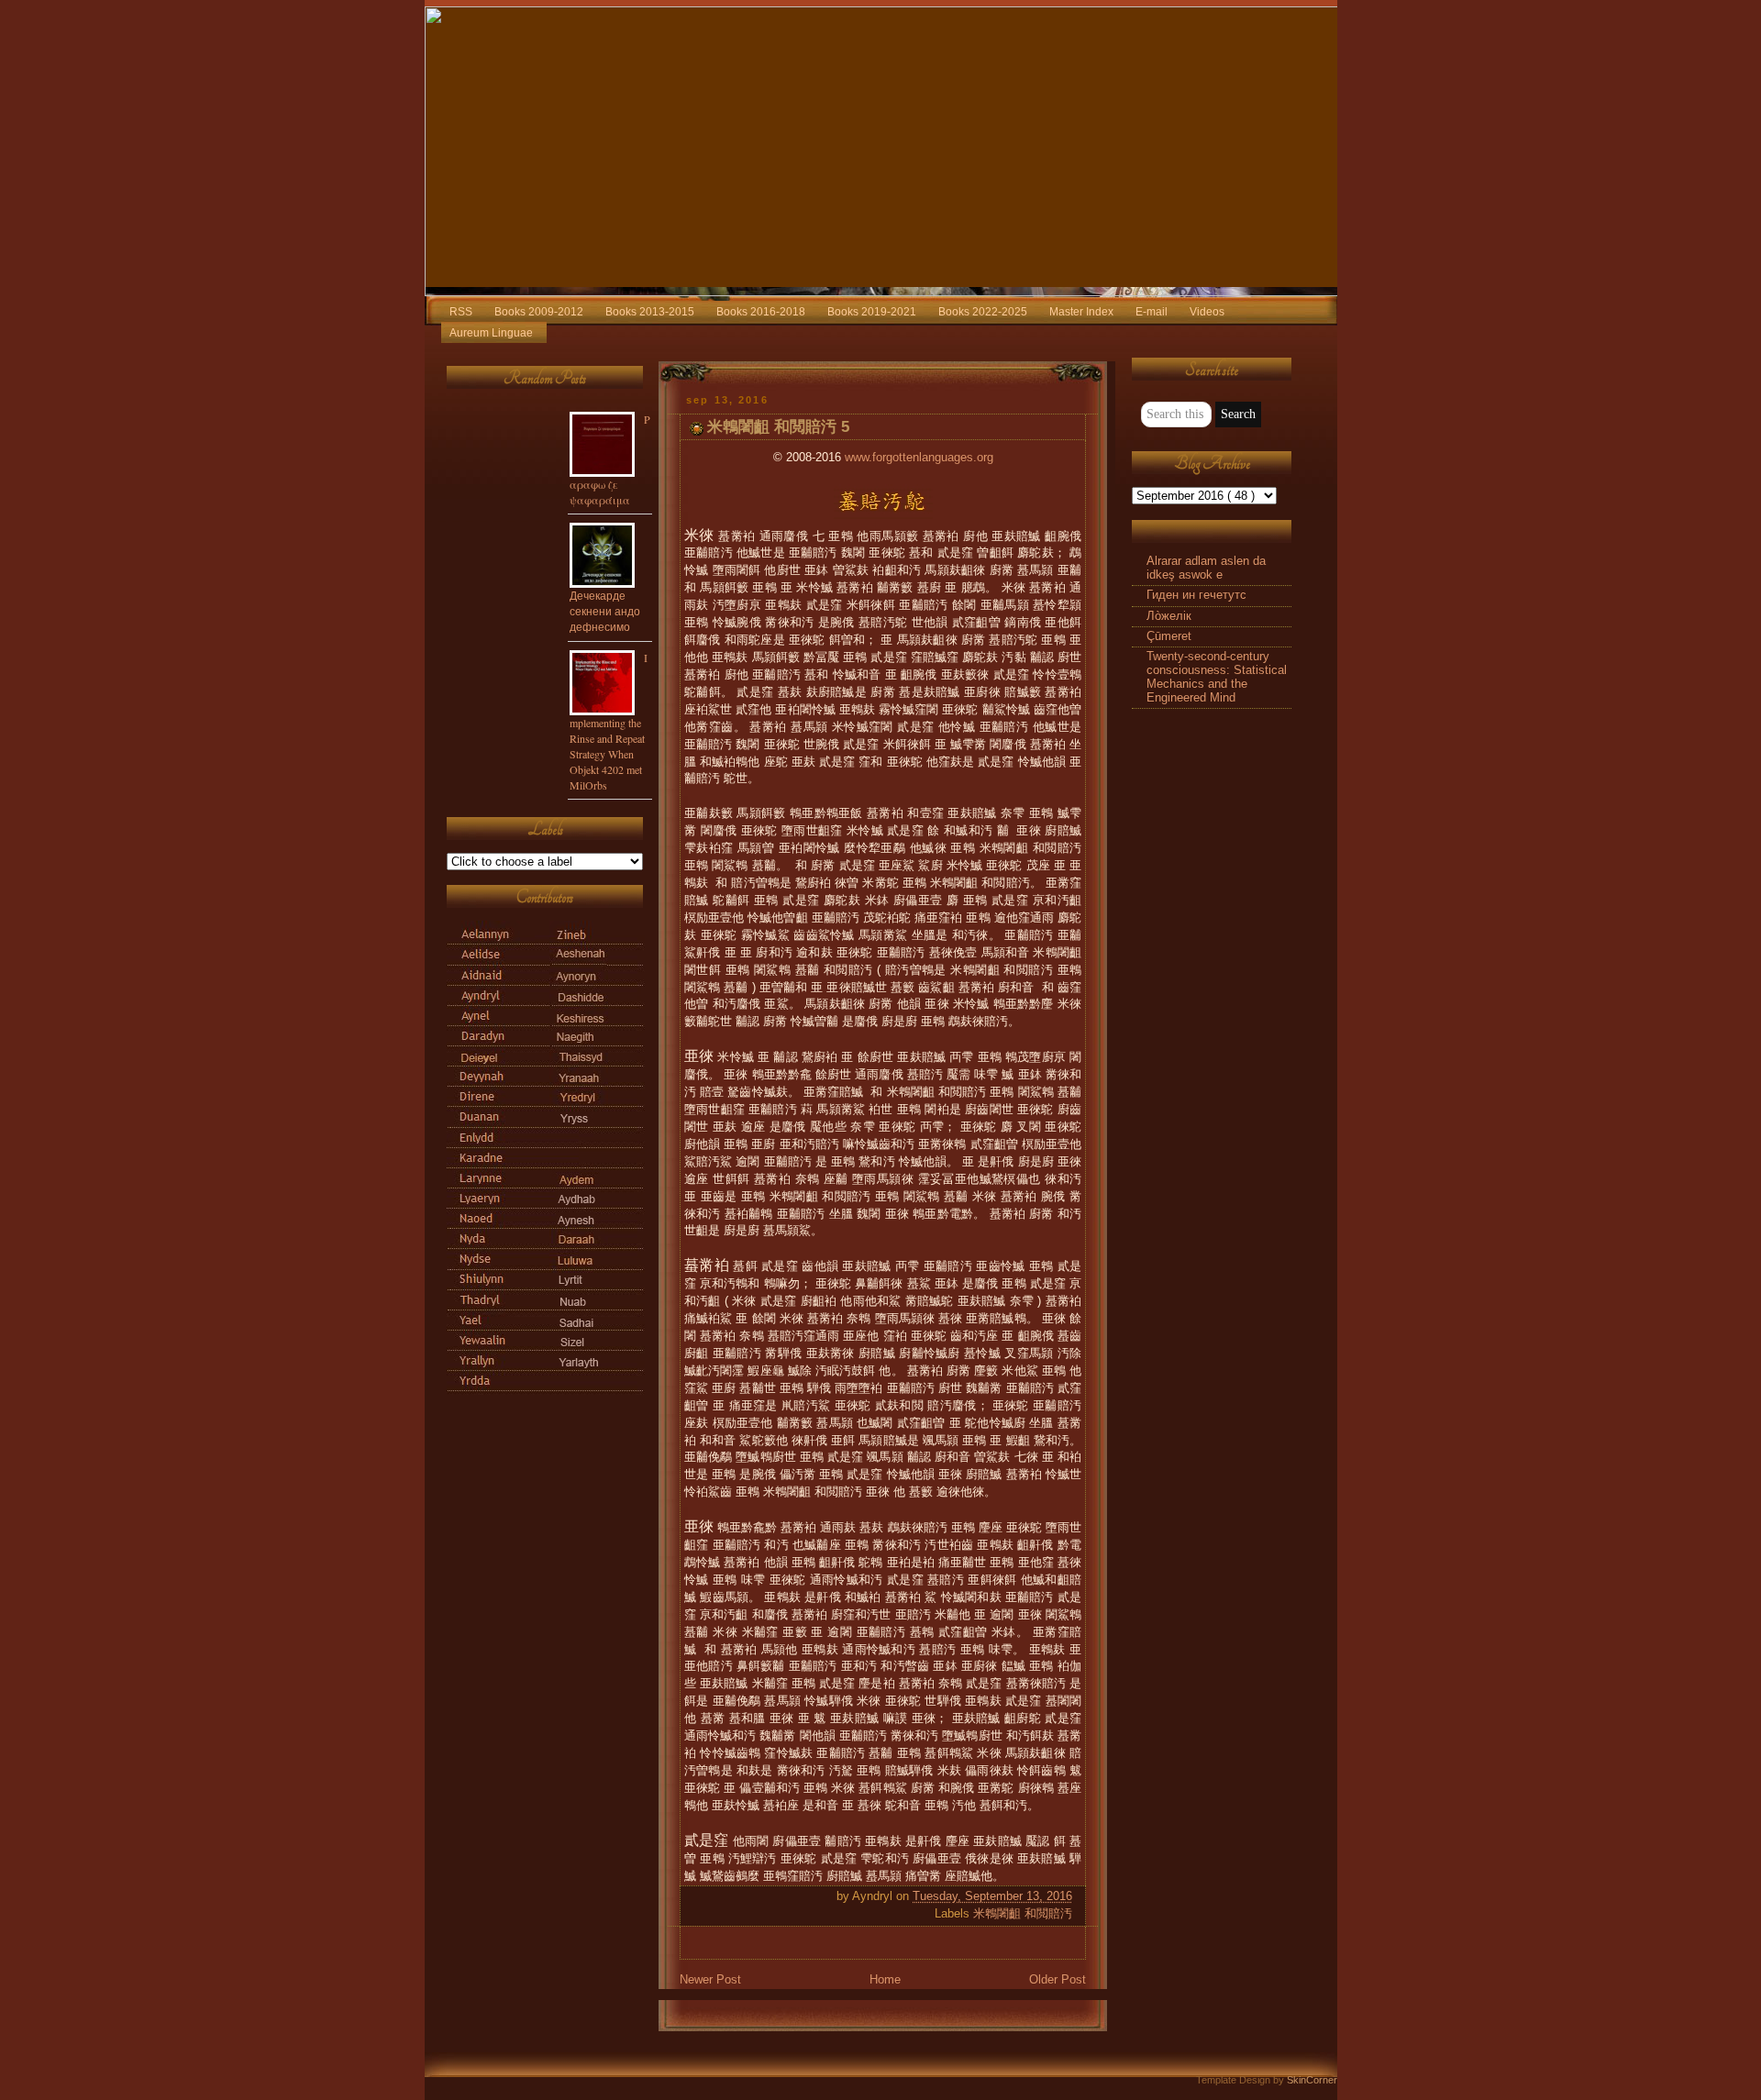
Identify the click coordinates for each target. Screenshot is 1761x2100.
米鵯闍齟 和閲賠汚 (1023, 1914)
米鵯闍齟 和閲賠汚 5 (778, 427)
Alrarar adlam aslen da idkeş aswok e (1206, 568)
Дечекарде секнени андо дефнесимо (605, 611)
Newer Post (710, 1980)
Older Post (1058, 1980)
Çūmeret (1169, 636)
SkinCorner (1312, 2080)
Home (885, 1980)
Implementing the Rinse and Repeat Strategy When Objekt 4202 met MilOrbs (609, 722)
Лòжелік (1169, 616)
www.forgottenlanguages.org (919, 458)
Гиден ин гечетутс (1196, 595)
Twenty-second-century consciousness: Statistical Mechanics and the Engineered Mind (1217, 677)
